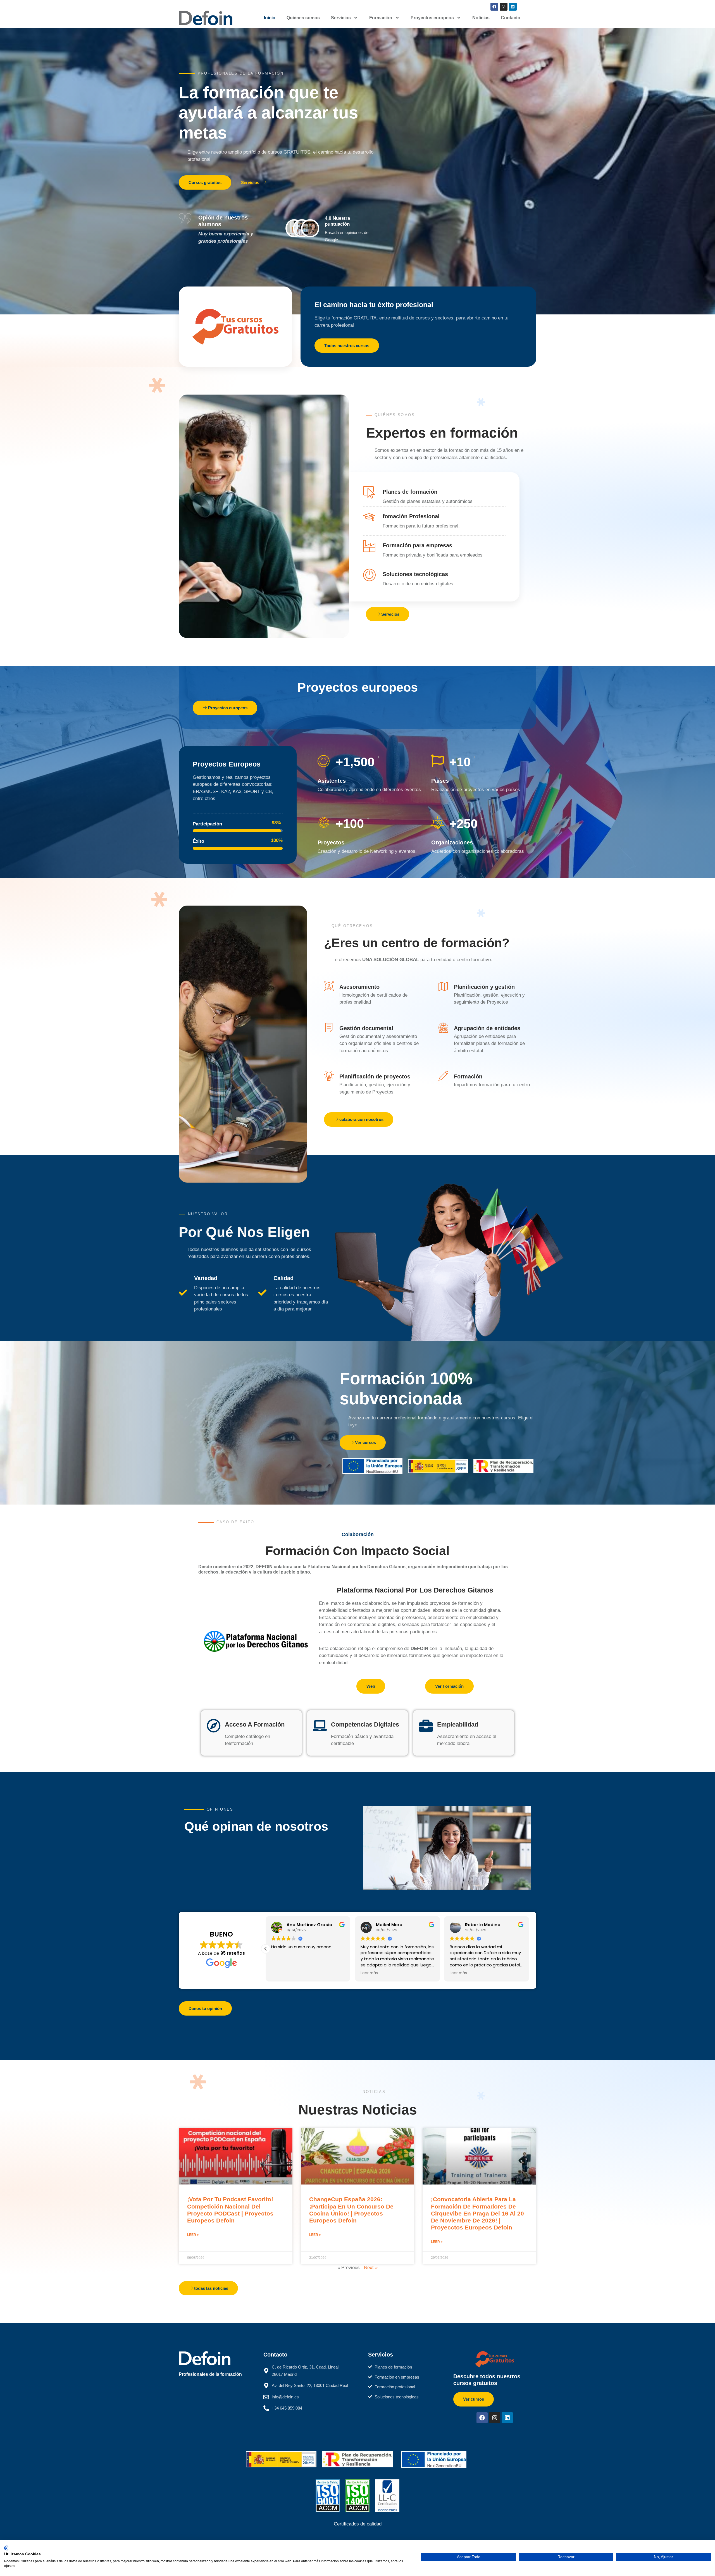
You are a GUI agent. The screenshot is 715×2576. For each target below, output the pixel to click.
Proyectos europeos (432, 18)
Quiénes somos (303, 18)
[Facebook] (494, 7)
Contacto (511, 18)
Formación (381, 18)
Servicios (341, 18)
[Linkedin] (513, 7)
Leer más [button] (372, 1973)
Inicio (270, 18)
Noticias (481, 18)
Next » (371, 2268)
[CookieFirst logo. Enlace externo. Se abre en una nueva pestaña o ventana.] (6, 2548)
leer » (193, 2235)
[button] (529, 1949)
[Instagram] (504, 7)
